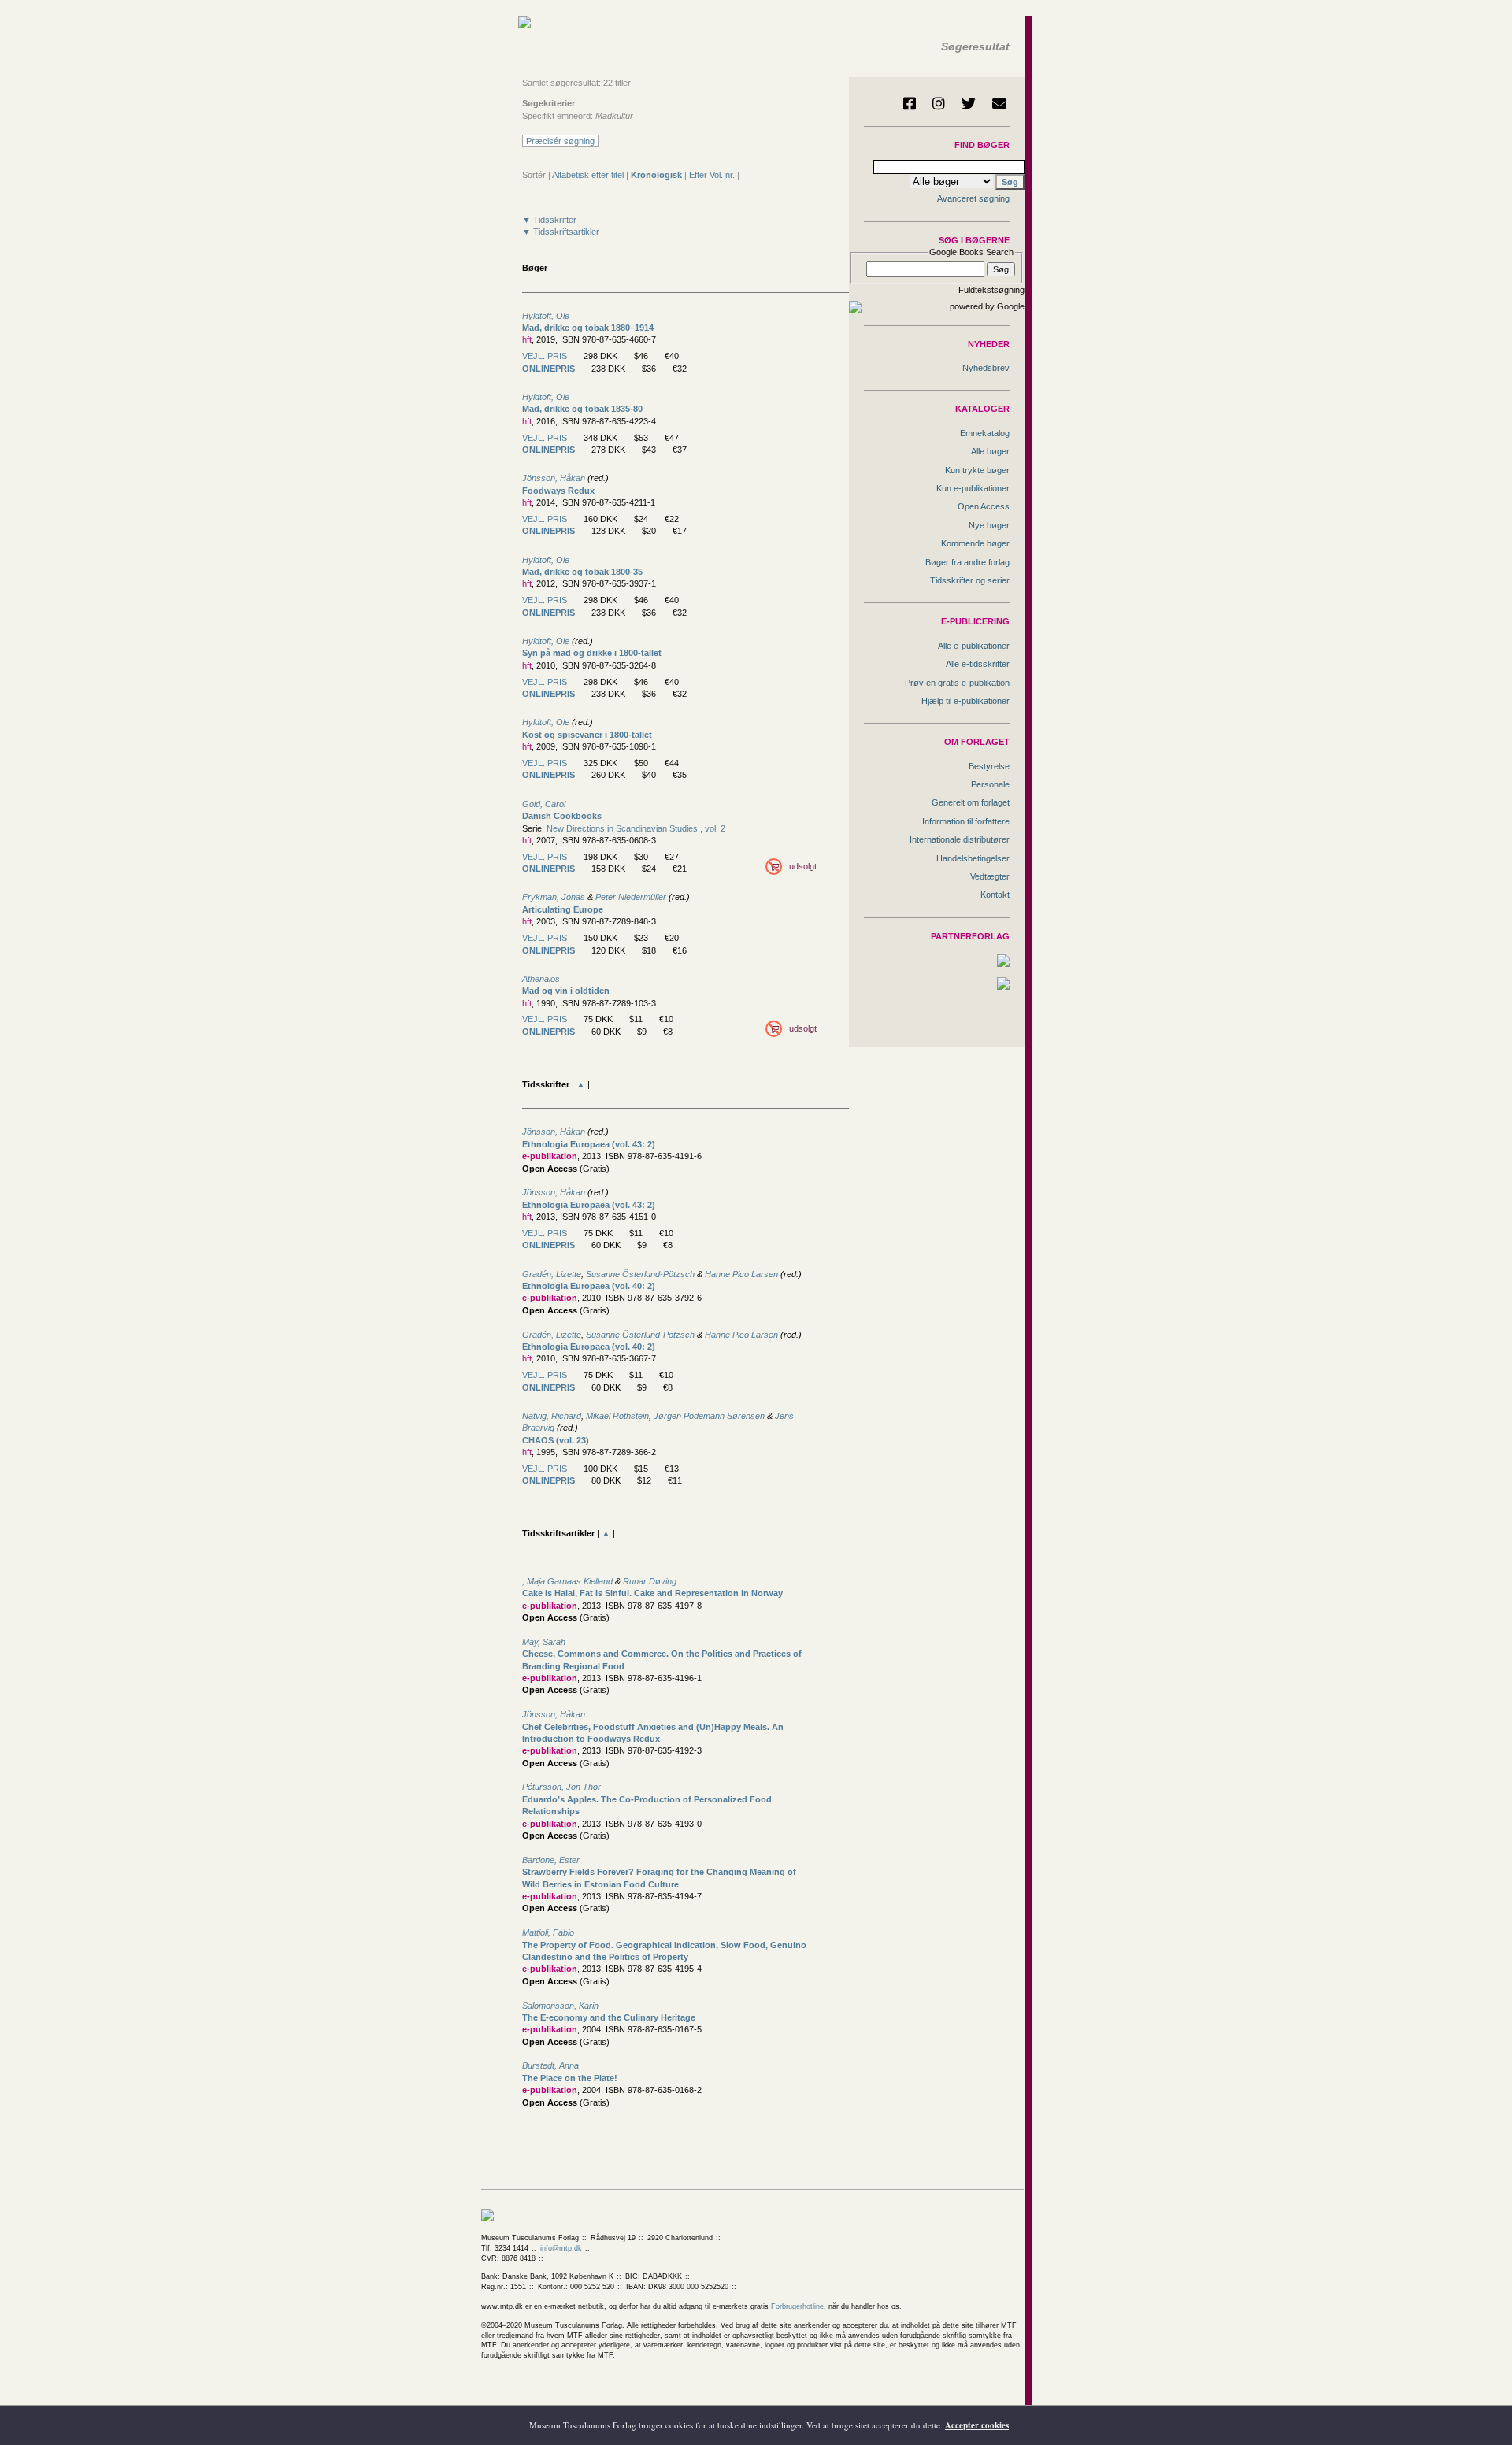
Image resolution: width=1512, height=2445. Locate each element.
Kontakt (995, 895)
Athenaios (541, 979)
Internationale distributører (960, 839)
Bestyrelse (989, 766)
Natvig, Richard (552, 1416)
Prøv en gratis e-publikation (957, 683)
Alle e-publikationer (974, 646)
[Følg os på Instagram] (939, 103)
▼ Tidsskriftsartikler (561, 232)
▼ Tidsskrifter (549, 220)
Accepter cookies (977, 2425)
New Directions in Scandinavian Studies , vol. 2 (636, 828)
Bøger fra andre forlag (967, 562)
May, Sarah (544, 1642)
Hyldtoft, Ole (546, 316)
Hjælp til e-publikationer (965, 701)
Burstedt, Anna (550, 2065)
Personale (990, 784)
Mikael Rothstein (617, 1416)
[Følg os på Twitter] (969, 103)
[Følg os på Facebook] (910, 103)
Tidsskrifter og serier (970, 580)
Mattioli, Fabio (548, 1932)
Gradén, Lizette (552, 1274)
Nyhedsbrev (986, 368)
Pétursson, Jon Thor (561, 1787)
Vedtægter (990, 876)
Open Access (984, 506)
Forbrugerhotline (797, 2306)
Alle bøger (990, 451)
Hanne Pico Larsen (741, 1274)
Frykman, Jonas (554, 897)
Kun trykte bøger (977, 470)
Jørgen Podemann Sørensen (709, 1416)
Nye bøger (989, 525)
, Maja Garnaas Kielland (567, 1581)
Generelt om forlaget (971, 802)
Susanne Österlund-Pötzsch (641, 1274)
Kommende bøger (975, 543)
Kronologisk (656, 175)
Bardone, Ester (551, 1860)
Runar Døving (650, 1581)
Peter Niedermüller (631, 897)
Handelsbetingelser (973, 858)
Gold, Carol (544, 804)
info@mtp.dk (561, 2248)
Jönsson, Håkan (554, 478)
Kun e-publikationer (973, 488)
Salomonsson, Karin (560, 2006)
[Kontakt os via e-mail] (999, 103)
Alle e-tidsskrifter (978, 664)
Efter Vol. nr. (712, 175)
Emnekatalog (985, 433)
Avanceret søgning (973, 198)
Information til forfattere (966, 821)
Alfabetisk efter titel (588, 175)
